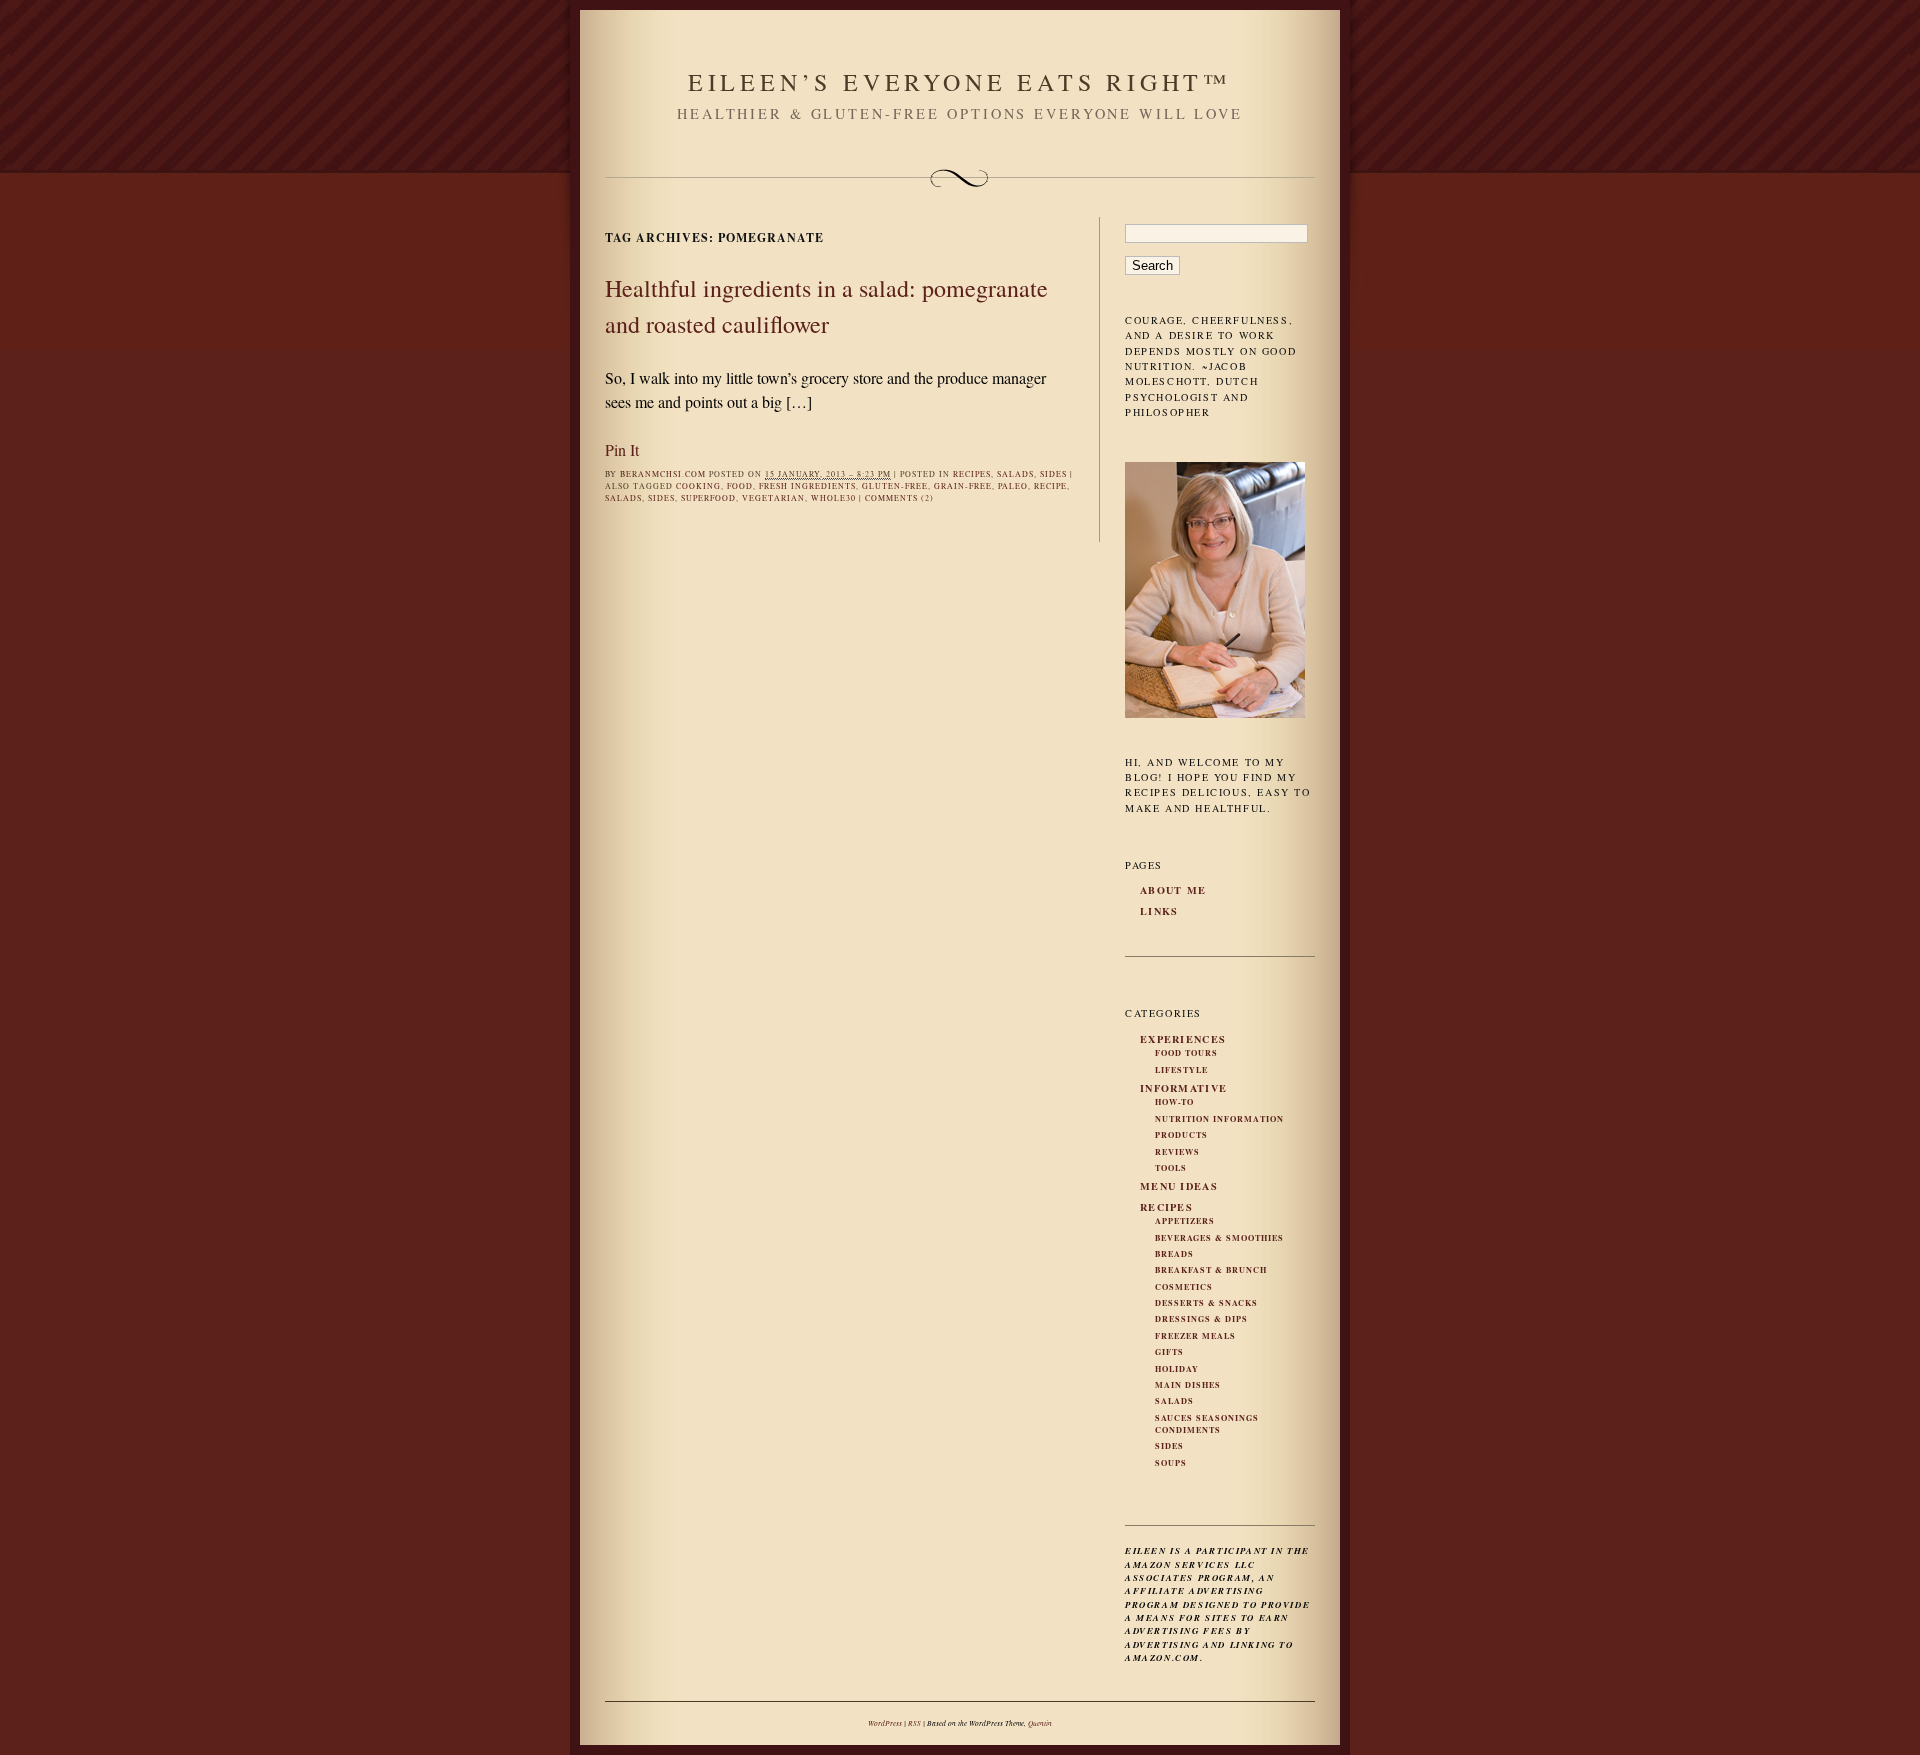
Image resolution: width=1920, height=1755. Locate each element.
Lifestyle (1181, 1070)
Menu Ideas (1179, 1186)
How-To (1174, 1102)
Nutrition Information (1220, 1119)
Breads (1174, 1254)
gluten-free (895, 486)
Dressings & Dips (1201, 1319)
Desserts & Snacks (1206, 1303)
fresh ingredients (807, 486)
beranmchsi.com (663, 474)
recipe (1050, 486)
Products (1181, 1135)
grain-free (963, 486)
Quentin (1040, 1723)
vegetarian (773, 498)
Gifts (1169, 1352)
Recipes (972, 474)
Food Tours (1186, 1053)
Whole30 (833, 498)
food (740, 486)
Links (1159, 911)
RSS (914, 1723)
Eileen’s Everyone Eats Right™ (960, 82)
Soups (1171, 1463)
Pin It (622, 449)
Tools (1171, 1168)
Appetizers (1185, 1221)
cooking (698, 486)
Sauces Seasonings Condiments (1207, 1424)
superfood (708, 498)
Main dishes (1188, 1385)
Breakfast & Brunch (1211, 1270)
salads (623, 498)
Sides (1053, 474)
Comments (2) (899, 498)
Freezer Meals (1195, 1336)
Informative (1183, 1088)
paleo (1013, 486)
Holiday (1177, 1369)
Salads (1015, 474)
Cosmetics (1184, 1287)
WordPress (885, 1723)
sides (661, 498)
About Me (1173, 890)
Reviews (1177, 1152)
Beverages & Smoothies (1220, 1238)
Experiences (1183, 1039)
